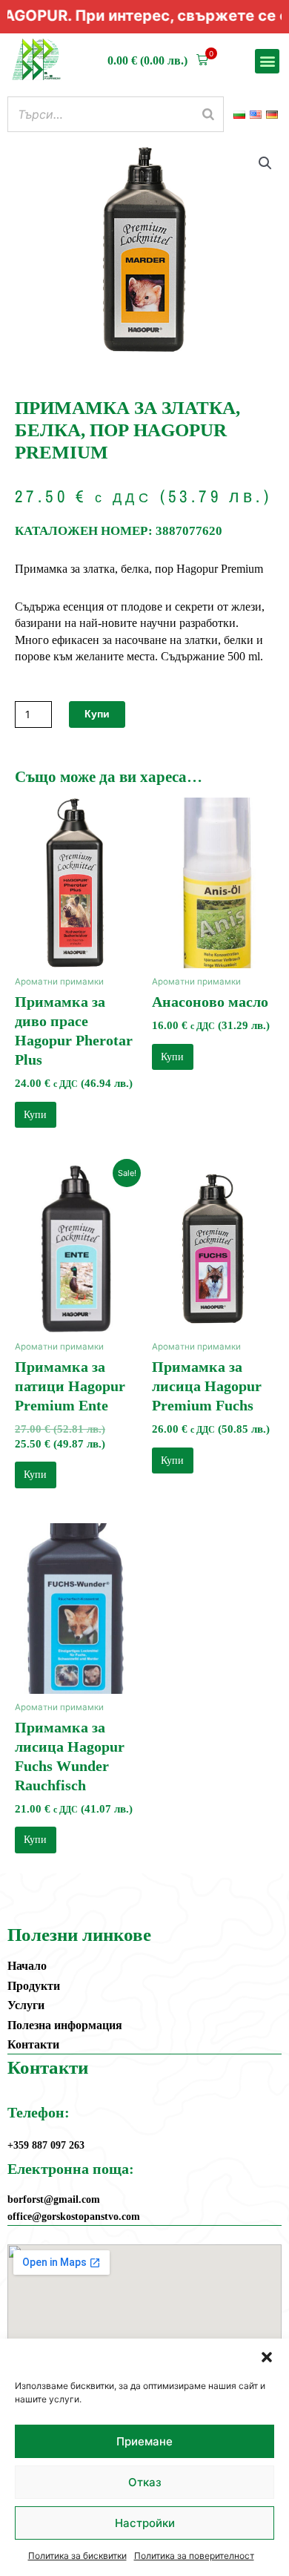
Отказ (145, 2482)
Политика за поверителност (194, 2556)
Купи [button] (35, 1115)
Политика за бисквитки (77, 2556)
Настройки (145, 2523)
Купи (97, 714)
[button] (267, 2357)
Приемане (144, 2441)
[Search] (208, 114)
